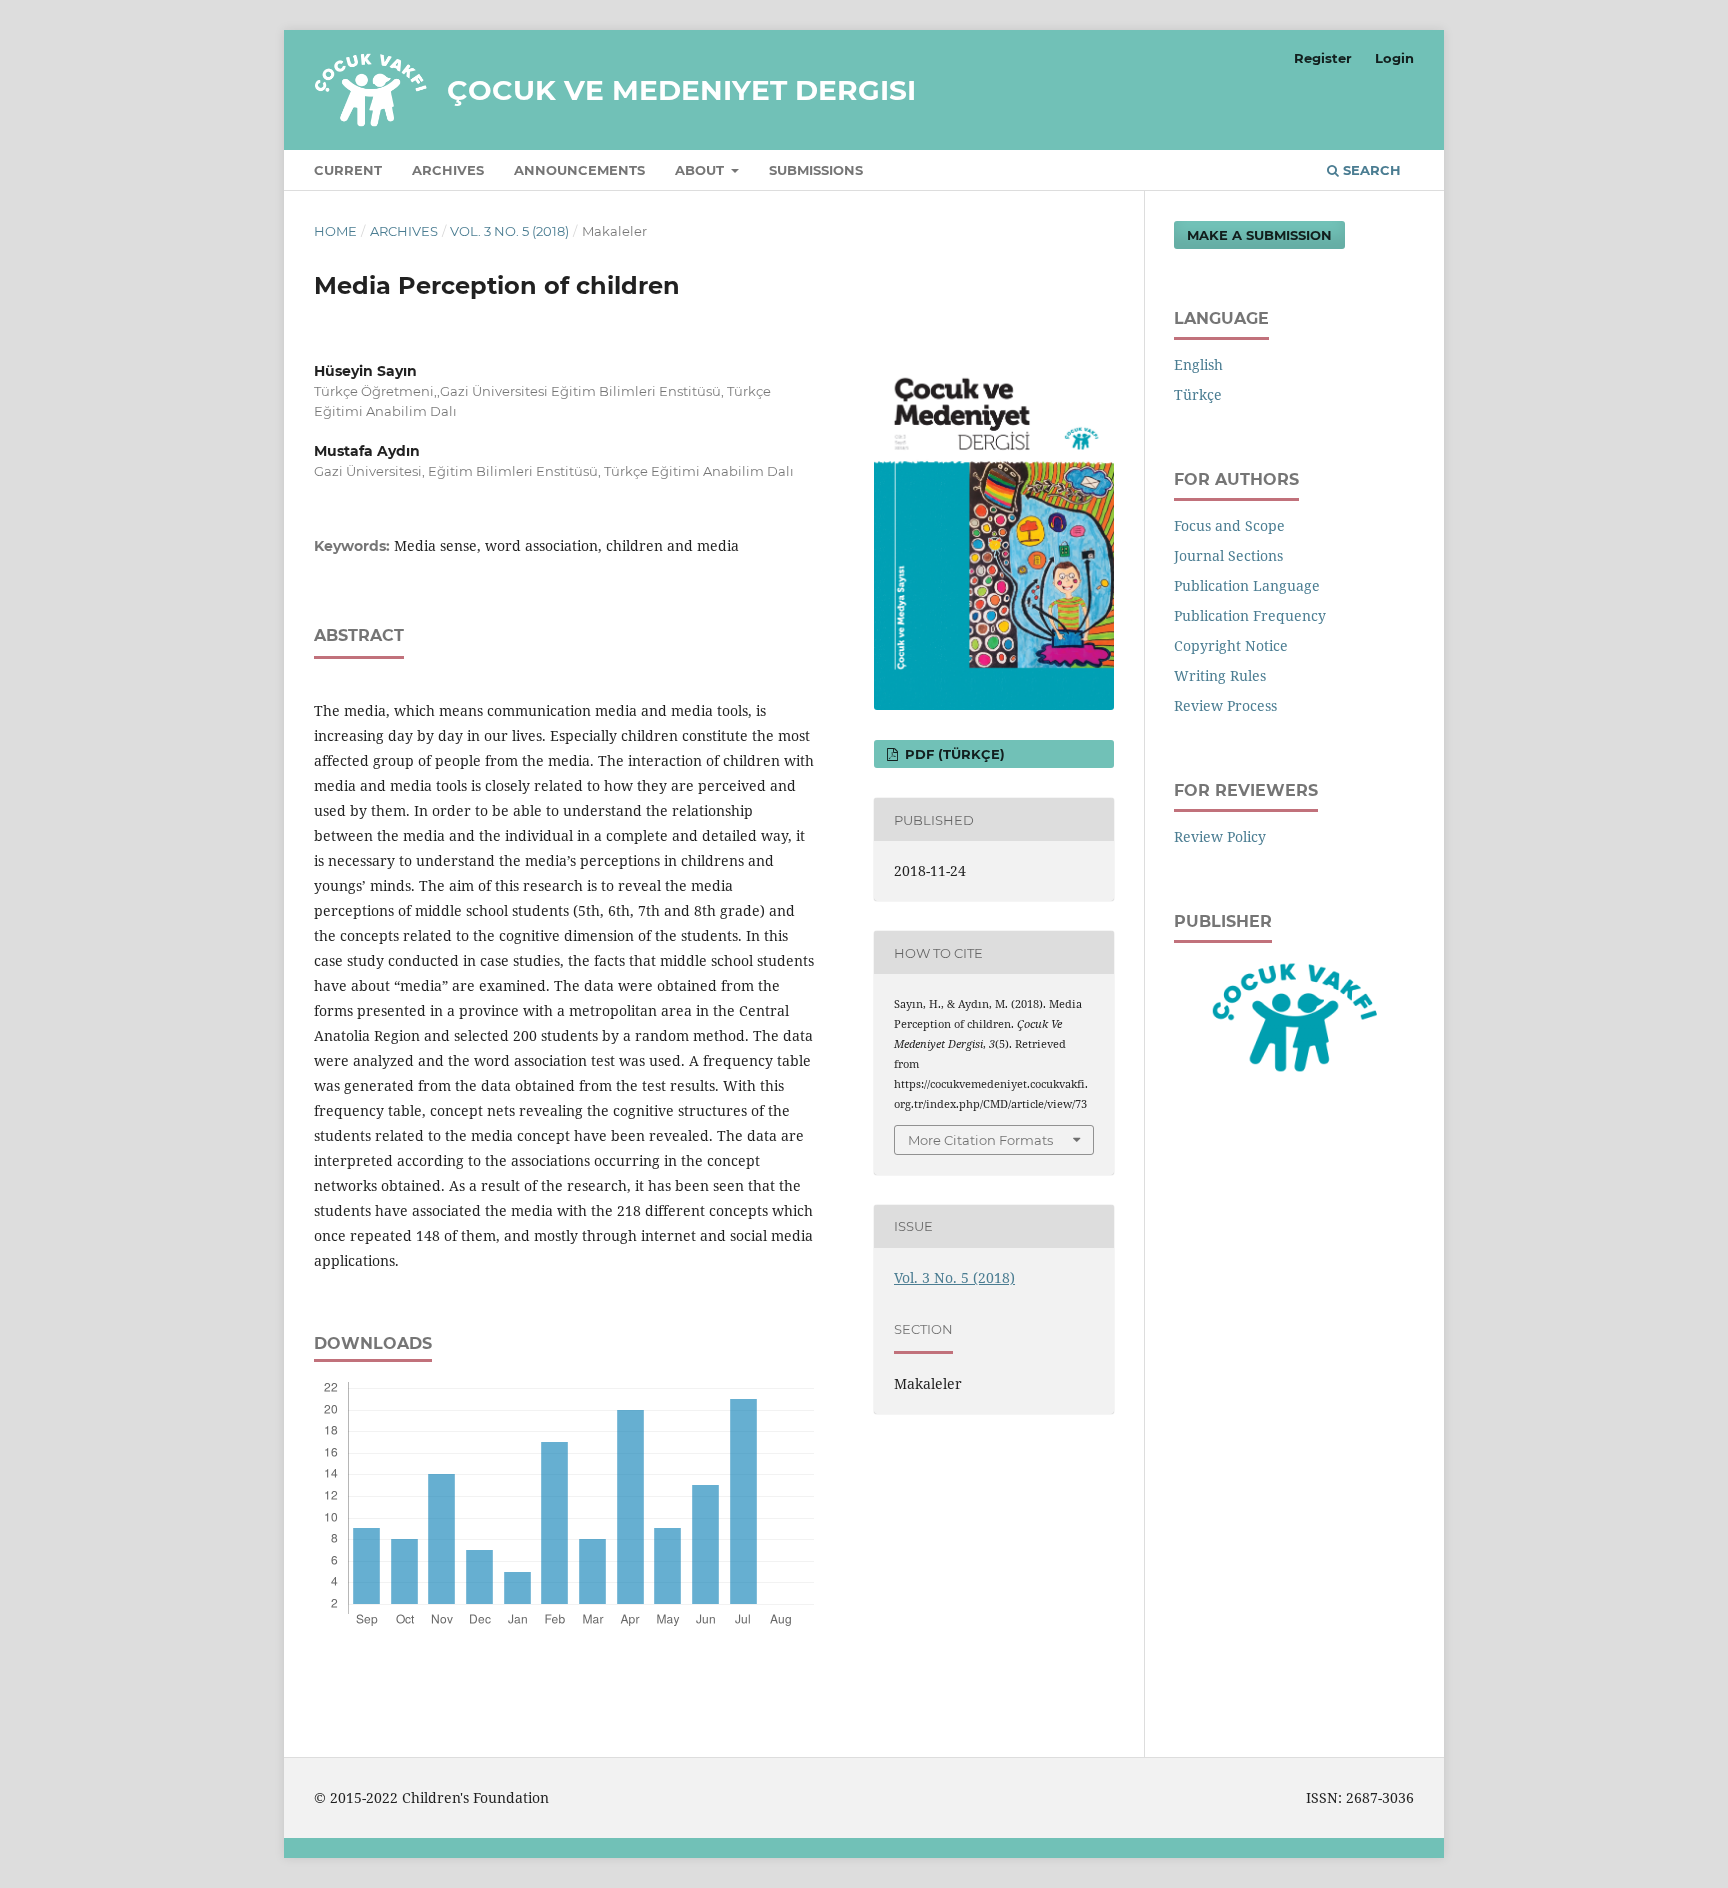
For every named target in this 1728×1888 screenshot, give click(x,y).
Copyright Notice (1231, 645)
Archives (448, 170)
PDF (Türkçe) (953, 754)
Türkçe (1198, 394)
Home (335, 231)
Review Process (1225, 705)
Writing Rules (1220, 675)
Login (1394, 58)
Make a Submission (1259, 235)
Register (1323, 58)
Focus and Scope (1229, 525)
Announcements (579, 170)
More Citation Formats (980, 1140)
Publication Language (1247, 585)
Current (348, 170)
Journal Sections (1228, 555)
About (701, 170)
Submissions (816, 170)
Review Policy (1220, 836)
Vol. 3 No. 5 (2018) (509, 231)
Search (1370, 170)
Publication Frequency (1250, 615)
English (1198, 364)
